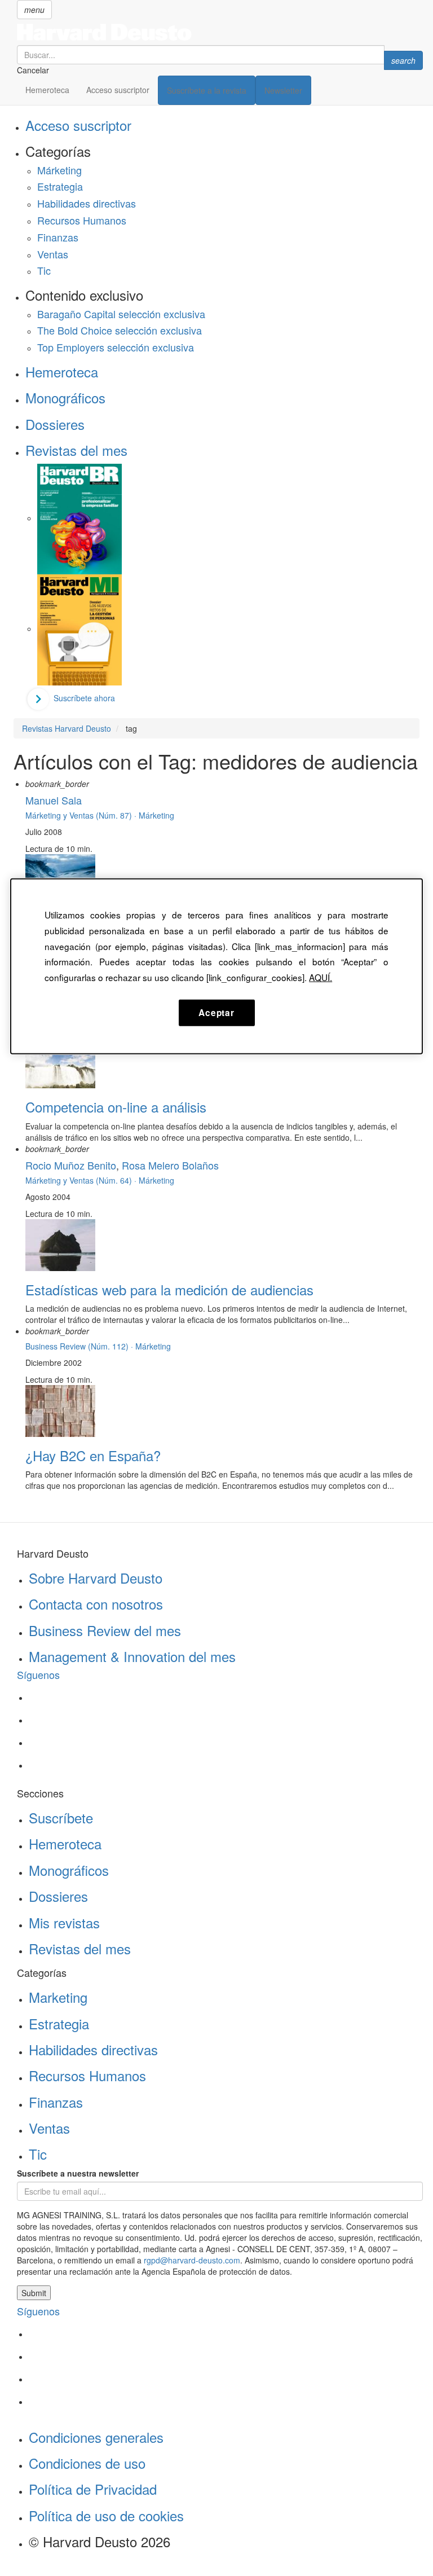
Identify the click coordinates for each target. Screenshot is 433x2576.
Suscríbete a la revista (207, 90)
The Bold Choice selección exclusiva (120, 330)
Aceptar (216, 1012)
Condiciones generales (96, 2437)
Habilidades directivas (87, 203)
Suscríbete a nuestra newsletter (78, 2173)
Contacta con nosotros (96, 1604)
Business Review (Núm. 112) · (80, 1346)
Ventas (53, 254)
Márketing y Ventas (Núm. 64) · (82, 1180)
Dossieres (55, 424)
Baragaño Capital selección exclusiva (121, 314)
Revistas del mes (76, 450)
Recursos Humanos (82, 220)
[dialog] (216, 966)
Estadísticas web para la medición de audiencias (169, 1289)
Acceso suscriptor (118, 90)
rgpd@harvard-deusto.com (192, 2260)
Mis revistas (64, 1922)
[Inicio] (220, 32)
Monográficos (65, 397)
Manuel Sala (54, 800)
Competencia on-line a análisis (116, 1107)
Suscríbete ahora (84, 698)
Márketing (59, 170)
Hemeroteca (47, 90)
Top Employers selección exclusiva (116, 347)
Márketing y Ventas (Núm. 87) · (82, 815)
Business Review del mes (105, 1630)
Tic (44, 270)
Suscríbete (61, 1817)
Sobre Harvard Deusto (96, 1578)
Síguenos (38, 1674)
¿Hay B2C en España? (93, 1455)
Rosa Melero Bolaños (170, 1165)
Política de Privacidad (93, 2489)
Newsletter (283, 90)
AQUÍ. (321, 977)
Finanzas (58, 237)
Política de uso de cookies (106, 2515)
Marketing (58, 1997)
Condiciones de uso (87, 2463)
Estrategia (60, 186)
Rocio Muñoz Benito (71, 1165)
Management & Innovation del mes (132, 1656)
